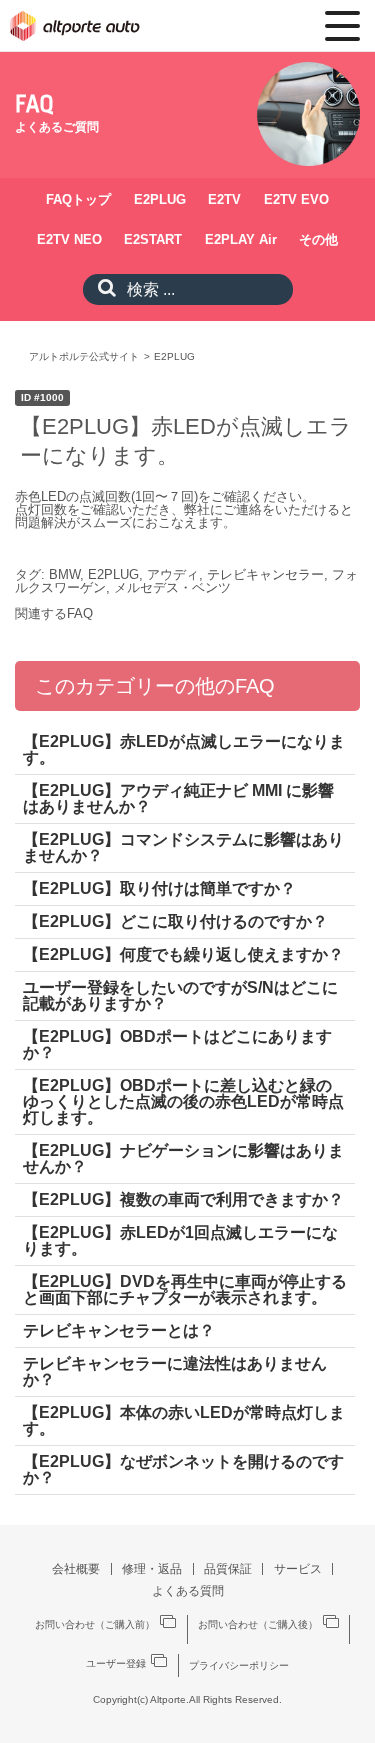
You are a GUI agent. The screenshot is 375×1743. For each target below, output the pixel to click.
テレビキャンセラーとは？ (119, 1330)
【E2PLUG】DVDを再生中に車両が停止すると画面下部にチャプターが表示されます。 (185, 1289)
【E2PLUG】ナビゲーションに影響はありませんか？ (183, 1158)
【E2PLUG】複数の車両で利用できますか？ (183, 1199)
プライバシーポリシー (239, 1666)
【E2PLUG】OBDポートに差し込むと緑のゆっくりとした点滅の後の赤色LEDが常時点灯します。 (183, 1101)
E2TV (224, 199)
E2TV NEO (69, 239)
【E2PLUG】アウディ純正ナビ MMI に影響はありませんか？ (178, 798)
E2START (153, 239)
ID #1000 (42, 397)
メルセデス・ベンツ (172, 587)
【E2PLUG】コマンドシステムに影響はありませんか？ (183, 847)
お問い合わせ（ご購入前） (95, 1624)
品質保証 (228, 1569)
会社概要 (76, 1569)
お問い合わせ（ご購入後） (258, 1624)
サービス (298, 1569)
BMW (64, 574)
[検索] (102, 289)
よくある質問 (188, 1591)
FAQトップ (78, 199)
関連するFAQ (54, 613)
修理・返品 (152, 1569)
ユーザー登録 (116, 1663)
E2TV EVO (296, 199)
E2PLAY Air (241, 239)
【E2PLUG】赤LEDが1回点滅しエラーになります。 (180, 1240)
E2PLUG (160, 199)
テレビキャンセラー (265, 574)
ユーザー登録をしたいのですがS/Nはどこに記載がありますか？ (180, 995)
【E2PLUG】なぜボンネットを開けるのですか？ (183, 1469)
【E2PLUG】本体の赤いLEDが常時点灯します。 (184, 1420)
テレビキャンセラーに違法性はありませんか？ (175, 1371)
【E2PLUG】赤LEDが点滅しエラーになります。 (184, 749)
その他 (318, 239)
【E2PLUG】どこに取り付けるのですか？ (175, 921)
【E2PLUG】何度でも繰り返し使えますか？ (183, 954)
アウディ (173, 574)
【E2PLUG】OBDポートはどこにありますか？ (177, 1044)
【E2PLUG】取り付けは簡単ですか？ (159, 888)
